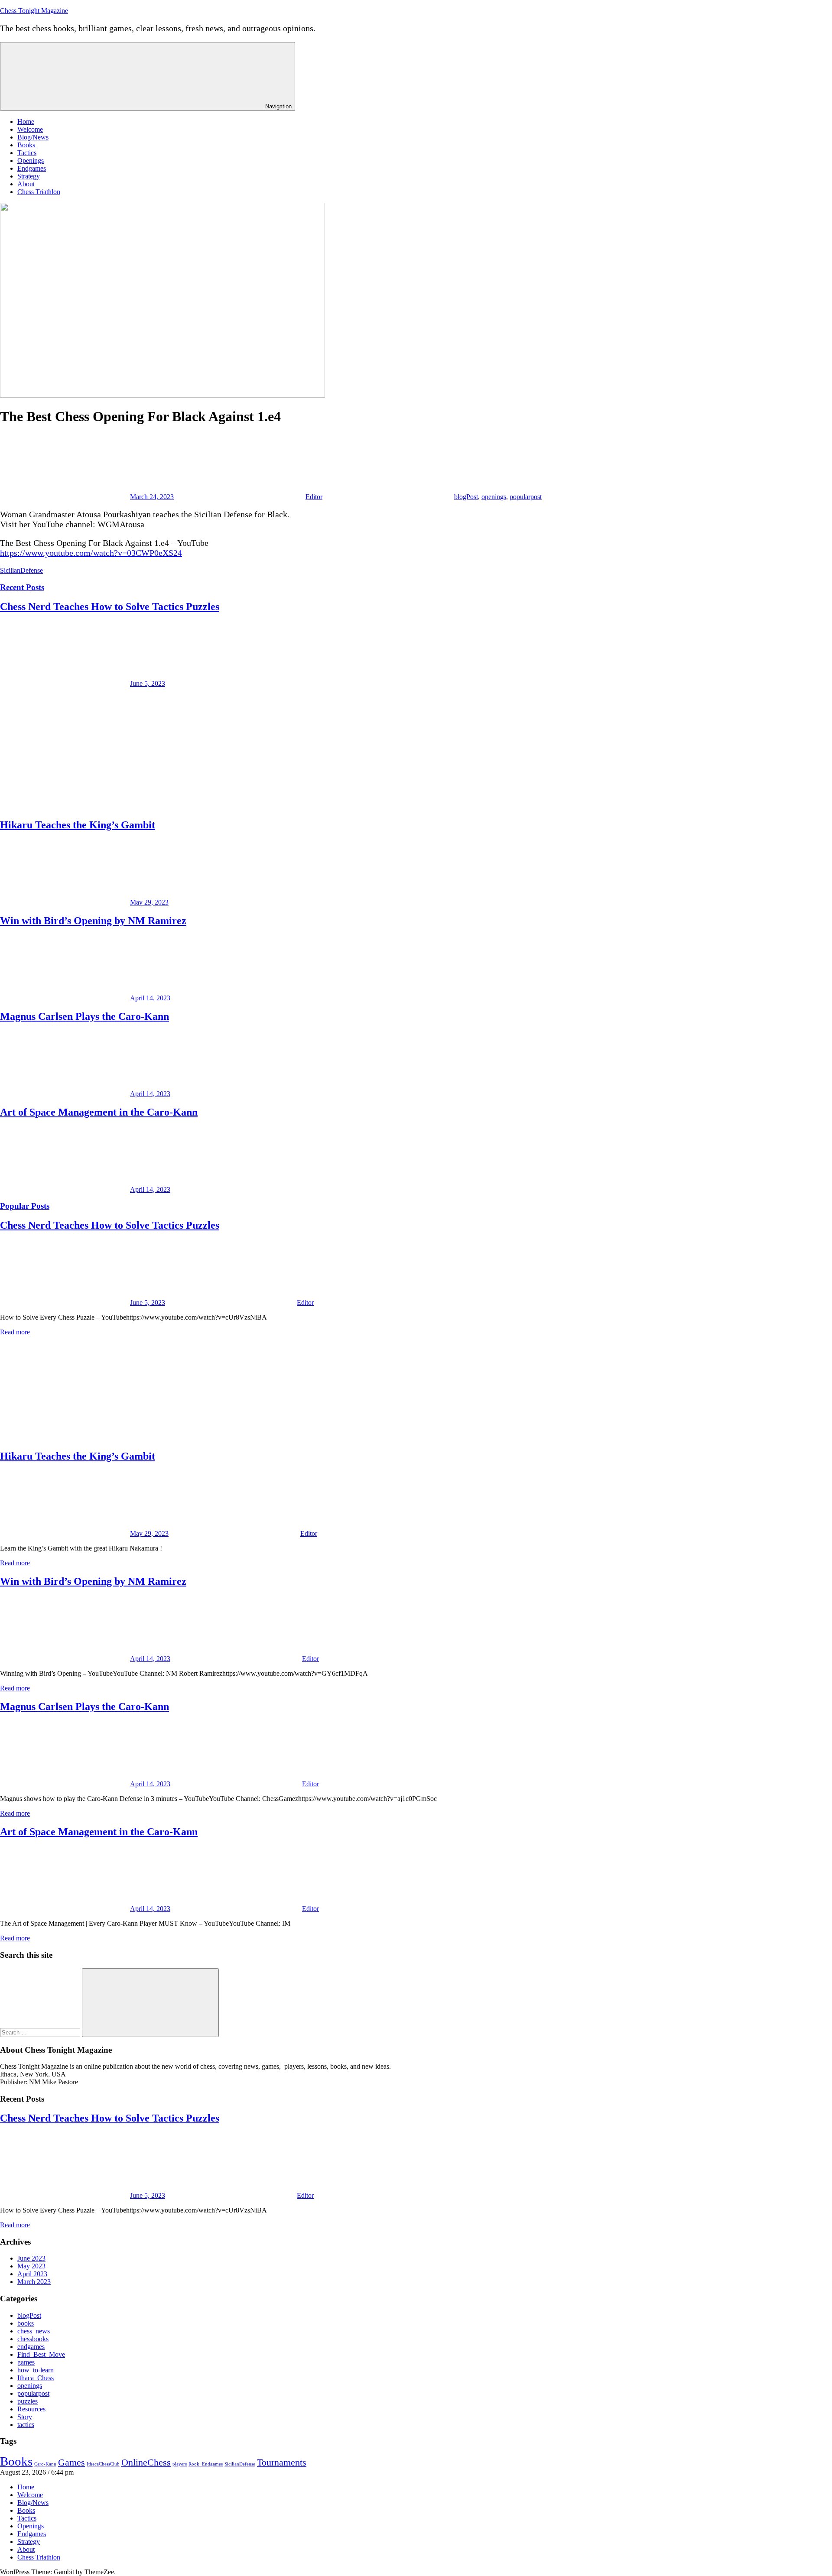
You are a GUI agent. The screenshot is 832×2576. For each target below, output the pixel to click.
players (180, 2464)
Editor (314, 497)
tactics (26, 2425)
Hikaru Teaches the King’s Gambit (78, 825)
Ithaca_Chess (36, 2378)
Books (26, 145)
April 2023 (32, 2274)
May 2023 (31, 2266)
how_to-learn (36, 2370)
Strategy (29, 176)
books (26, 2323)
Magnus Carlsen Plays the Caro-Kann (84, 1016)
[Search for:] (41, 2032)
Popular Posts (25, 1206)
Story (25, 2417)
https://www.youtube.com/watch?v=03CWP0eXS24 (91, 553)
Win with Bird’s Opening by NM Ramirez (93, 921)
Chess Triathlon (39, 192)
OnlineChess (146, 2462)
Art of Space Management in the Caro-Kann (99, 1112)
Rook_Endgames (206, 2464)
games (26, 2362)
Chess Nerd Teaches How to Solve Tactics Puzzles (110, 607)
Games (71, 2462)
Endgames (32, 168)
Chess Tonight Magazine (34, 11)
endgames (31, 2347)
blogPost (466, 497)
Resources (31, 2409)
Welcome (30, 129)
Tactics (27, 153)
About (26, 184)
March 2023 (34, 2282)
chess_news (34, 2331)
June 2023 (31, 2258)
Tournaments (282, 2462)
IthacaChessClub (103, 2464)
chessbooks (33, 2339)
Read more (15, 1332)
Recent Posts (22, 587)
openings (494, 497)
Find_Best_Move (41, 2354)
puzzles (28, 2401)
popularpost (526, 497)
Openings (31, 161)
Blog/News (33, 137)
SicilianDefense (21, 570)
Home (26, 122)
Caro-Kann (45, 2464)
